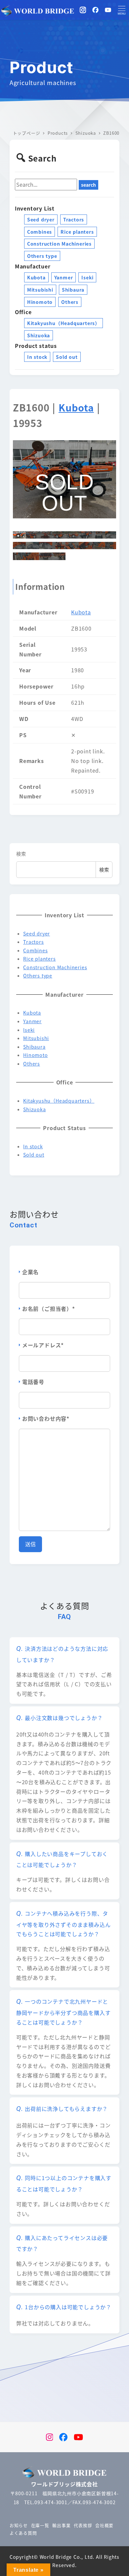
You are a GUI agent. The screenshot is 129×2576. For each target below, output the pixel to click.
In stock (37, 357)
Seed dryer (41, 219)
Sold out (67, 357)
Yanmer (64, 277)
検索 (21, 854)
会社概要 (104, 2525)
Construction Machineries (59, 244)
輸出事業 (61, 2525)
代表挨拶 (83, 2525)
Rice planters (77, 232)
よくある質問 (23, 2533)
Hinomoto (40, 302)
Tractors (74, 219)
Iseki (87, 277)
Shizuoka (39, 335)
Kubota (36, 277)
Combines (40, 232)
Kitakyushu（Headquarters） (64, 323)
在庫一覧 (40, 2525)
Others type (42, 256)
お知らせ (19, 2525)
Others (70, 302)
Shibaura (73, 290)
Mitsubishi (40, 290)
